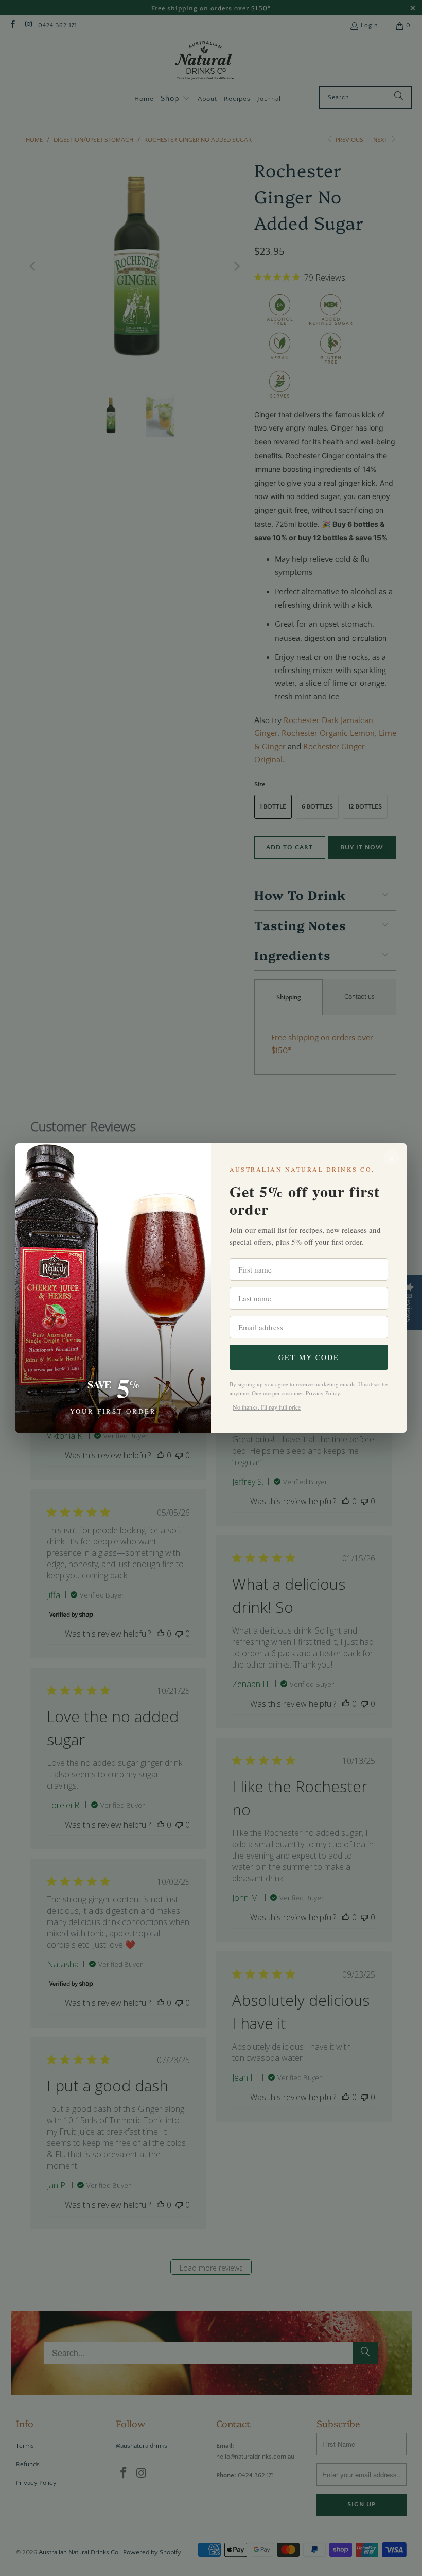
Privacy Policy (323, 1393)
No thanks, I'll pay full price (267, 1407)
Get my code (309, 1357)
